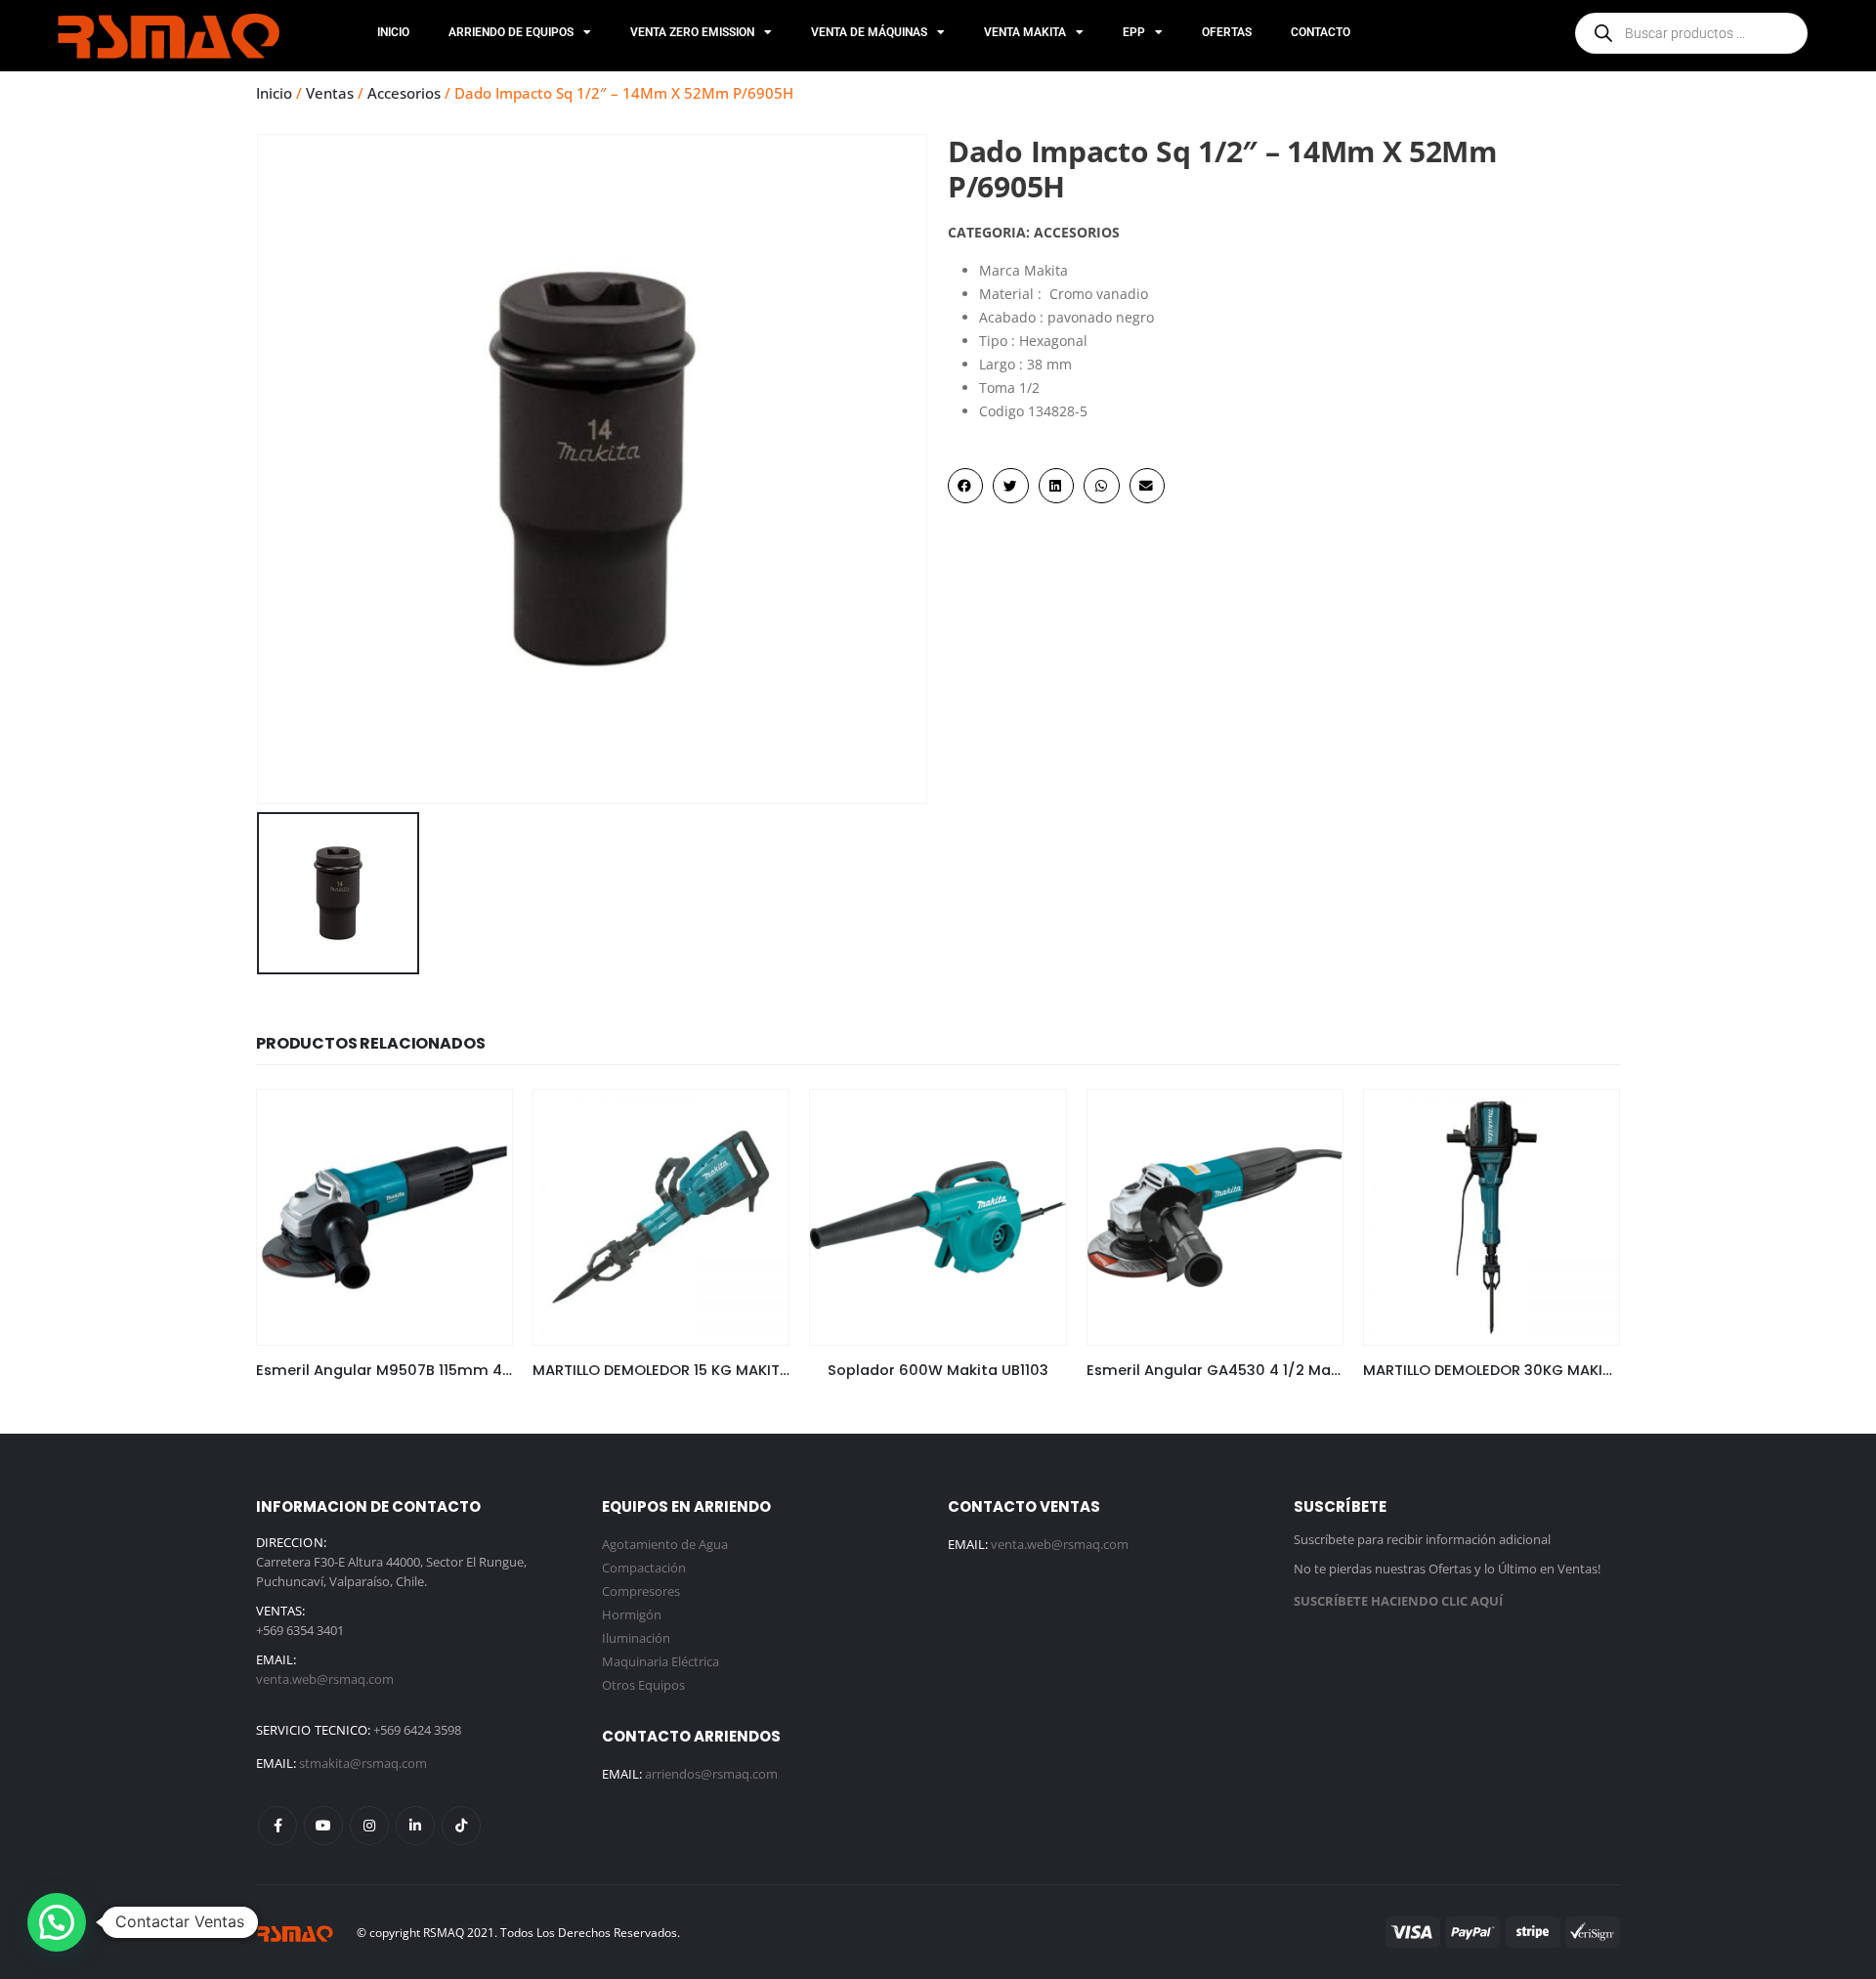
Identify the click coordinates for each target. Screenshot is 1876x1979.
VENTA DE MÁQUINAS (869, 32)
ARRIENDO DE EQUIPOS (511, 32)
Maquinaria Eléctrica (661, 1661)
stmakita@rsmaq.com (363, 1763)
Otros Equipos (643, 1685)
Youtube (323, 1826)
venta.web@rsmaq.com (325, 1679)
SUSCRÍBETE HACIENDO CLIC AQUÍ (1398, 1601)
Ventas (330, 93)
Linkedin (415, 1826)
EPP (1134, 32)
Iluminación (636, 1638)
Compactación (644, 1568)
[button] (965, 486)
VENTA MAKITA (1025, 32)
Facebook (277, 1826)
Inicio (393, 32)
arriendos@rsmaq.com (711, 1774)
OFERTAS (1227, 32)
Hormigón (632, 1614)
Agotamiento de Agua (665, 1544)
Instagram (369, 1826)
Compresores (641, 1591)
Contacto (1321, 32)
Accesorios (404, 93)
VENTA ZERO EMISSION (692, 32)
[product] (384, 1217)
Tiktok (461, 1826)
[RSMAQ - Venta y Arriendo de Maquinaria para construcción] (295, 1932)
